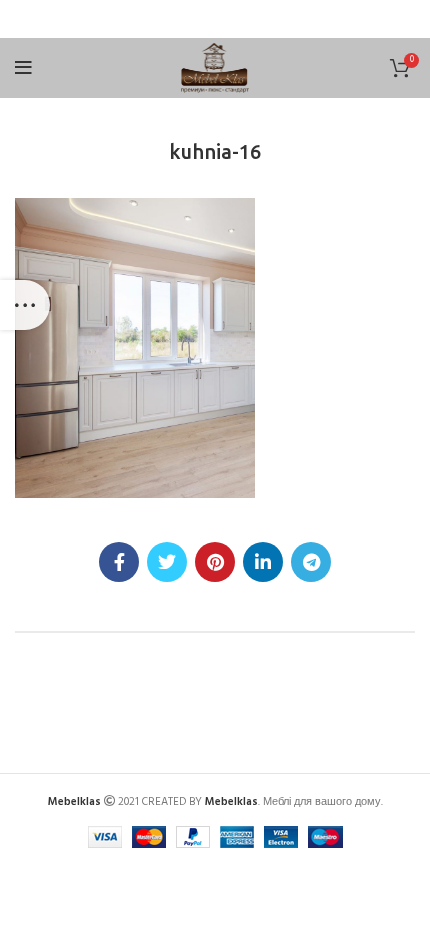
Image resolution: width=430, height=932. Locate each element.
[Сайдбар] (25, 305)
